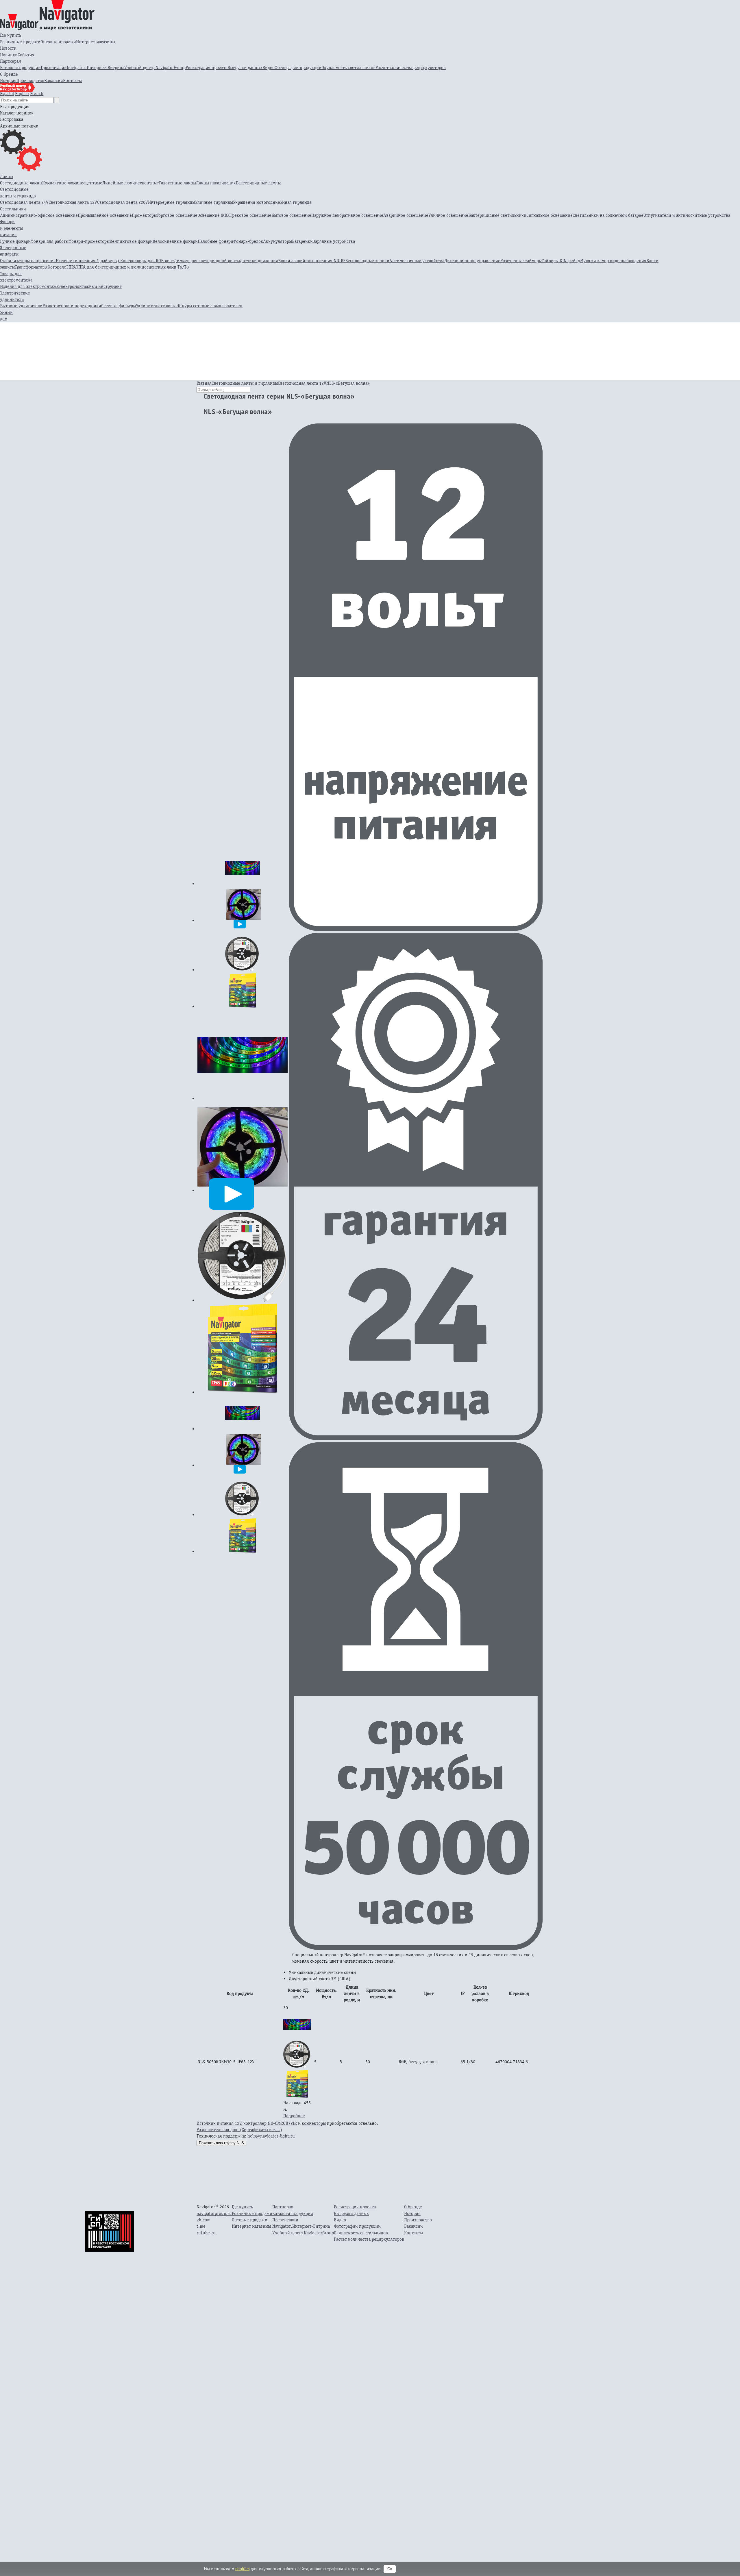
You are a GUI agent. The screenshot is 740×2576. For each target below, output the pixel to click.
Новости (8, 48)
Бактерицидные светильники (497, 215)
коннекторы (314, 2123)
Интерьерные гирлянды (172, 202)
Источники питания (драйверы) (88, 261)
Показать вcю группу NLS (221, 2143)
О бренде (9, 74)
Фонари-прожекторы (89, 241)
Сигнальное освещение (550, 215)
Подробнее (294, 2116)
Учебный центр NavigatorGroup (155, 67)
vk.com (203, 2220)
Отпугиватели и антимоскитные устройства (687, 215)
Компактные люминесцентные (72, 183)
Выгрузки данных (245, 67)
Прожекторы (144, 215)
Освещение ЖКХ (214, 215)
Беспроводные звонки (367, 261)
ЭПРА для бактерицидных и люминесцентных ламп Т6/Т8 (132, 267)
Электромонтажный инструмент (90, 286)
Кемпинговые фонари (131, 241)
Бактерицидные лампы (258, 183)
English (22, 94)
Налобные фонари (215, 241)
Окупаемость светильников (348, 67)
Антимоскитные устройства (417, 261)
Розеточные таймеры (521, 261)
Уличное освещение (448, 215)
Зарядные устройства (334, 241)
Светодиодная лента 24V (24, 202)
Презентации (54, 67)
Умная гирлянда (296, 202)
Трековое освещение (251, 215)
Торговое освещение (177, 215)
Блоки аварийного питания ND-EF (312, 261)
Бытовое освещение (291, 215)
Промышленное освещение (105, 215)
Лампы (7, 176)
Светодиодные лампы (21, 183)
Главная (204, 383)
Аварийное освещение (406, 215)
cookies (242, 2569)
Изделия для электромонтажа (29, 286)
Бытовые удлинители (21, 306)
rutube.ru (206, 2233)
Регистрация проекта (207, 67)
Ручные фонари (15, 241)
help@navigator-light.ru (271, 2136)
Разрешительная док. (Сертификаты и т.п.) (239, 2130)
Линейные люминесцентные (131, 183)
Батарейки (302, 241)
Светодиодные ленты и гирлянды (245, 383)
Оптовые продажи (58, 42)
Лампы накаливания (216, 183)
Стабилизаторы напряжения (28, 261)
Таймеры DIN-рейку (561, 261)
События (26, 55)
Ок (390, 2569)
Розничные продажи (20, 42)
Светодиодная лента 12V (73, 202)
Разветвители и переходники (72, 306)
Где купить (11, 35)
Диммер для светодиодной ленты (207, 261)
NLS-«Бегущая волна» (348, 383)
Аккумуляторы (277, 241)
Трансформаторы (31, 267)
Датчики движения (259, 261)
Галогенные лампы (177, 183)
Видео (269, 67)
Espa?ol (7, 94)
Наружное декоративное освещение (347, 215)
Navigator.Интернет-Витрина (96, 67)
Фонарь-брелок (248, 241)
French (37, 94)
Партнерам (11, 61)
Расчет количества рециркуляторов (411, 67)
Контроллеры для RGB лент (147, 261)
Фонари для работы (50, 241)
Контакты (72, 80)
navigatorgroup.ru (214, 2213)
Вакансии (54, 80)
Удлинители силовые (157, 306)
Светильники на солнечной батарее (608, 215)
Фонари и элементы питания (11, 228)
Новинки (9, 55)
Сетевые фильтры (119, 306)
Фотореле (57, 267)
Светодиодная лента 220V (123, 202)
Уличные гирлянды (214, 202)
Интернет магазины (96, 42)
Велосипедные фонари (175, 241)
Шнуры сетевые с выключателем (210, 306)
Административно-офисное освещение (39, 215)
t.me (201, 2226)
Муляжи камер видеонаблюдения (613, 261)
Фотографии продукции (298, 67)
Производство (30, 80)
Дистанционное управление (472, 261)
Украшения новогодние (257, 202)
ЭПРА (71, 267)
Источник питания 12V (219, 2123)
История (8, 80)
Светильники (13, 209)
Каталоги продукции (20, 67)
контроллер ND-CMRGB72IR (270, 2123)
